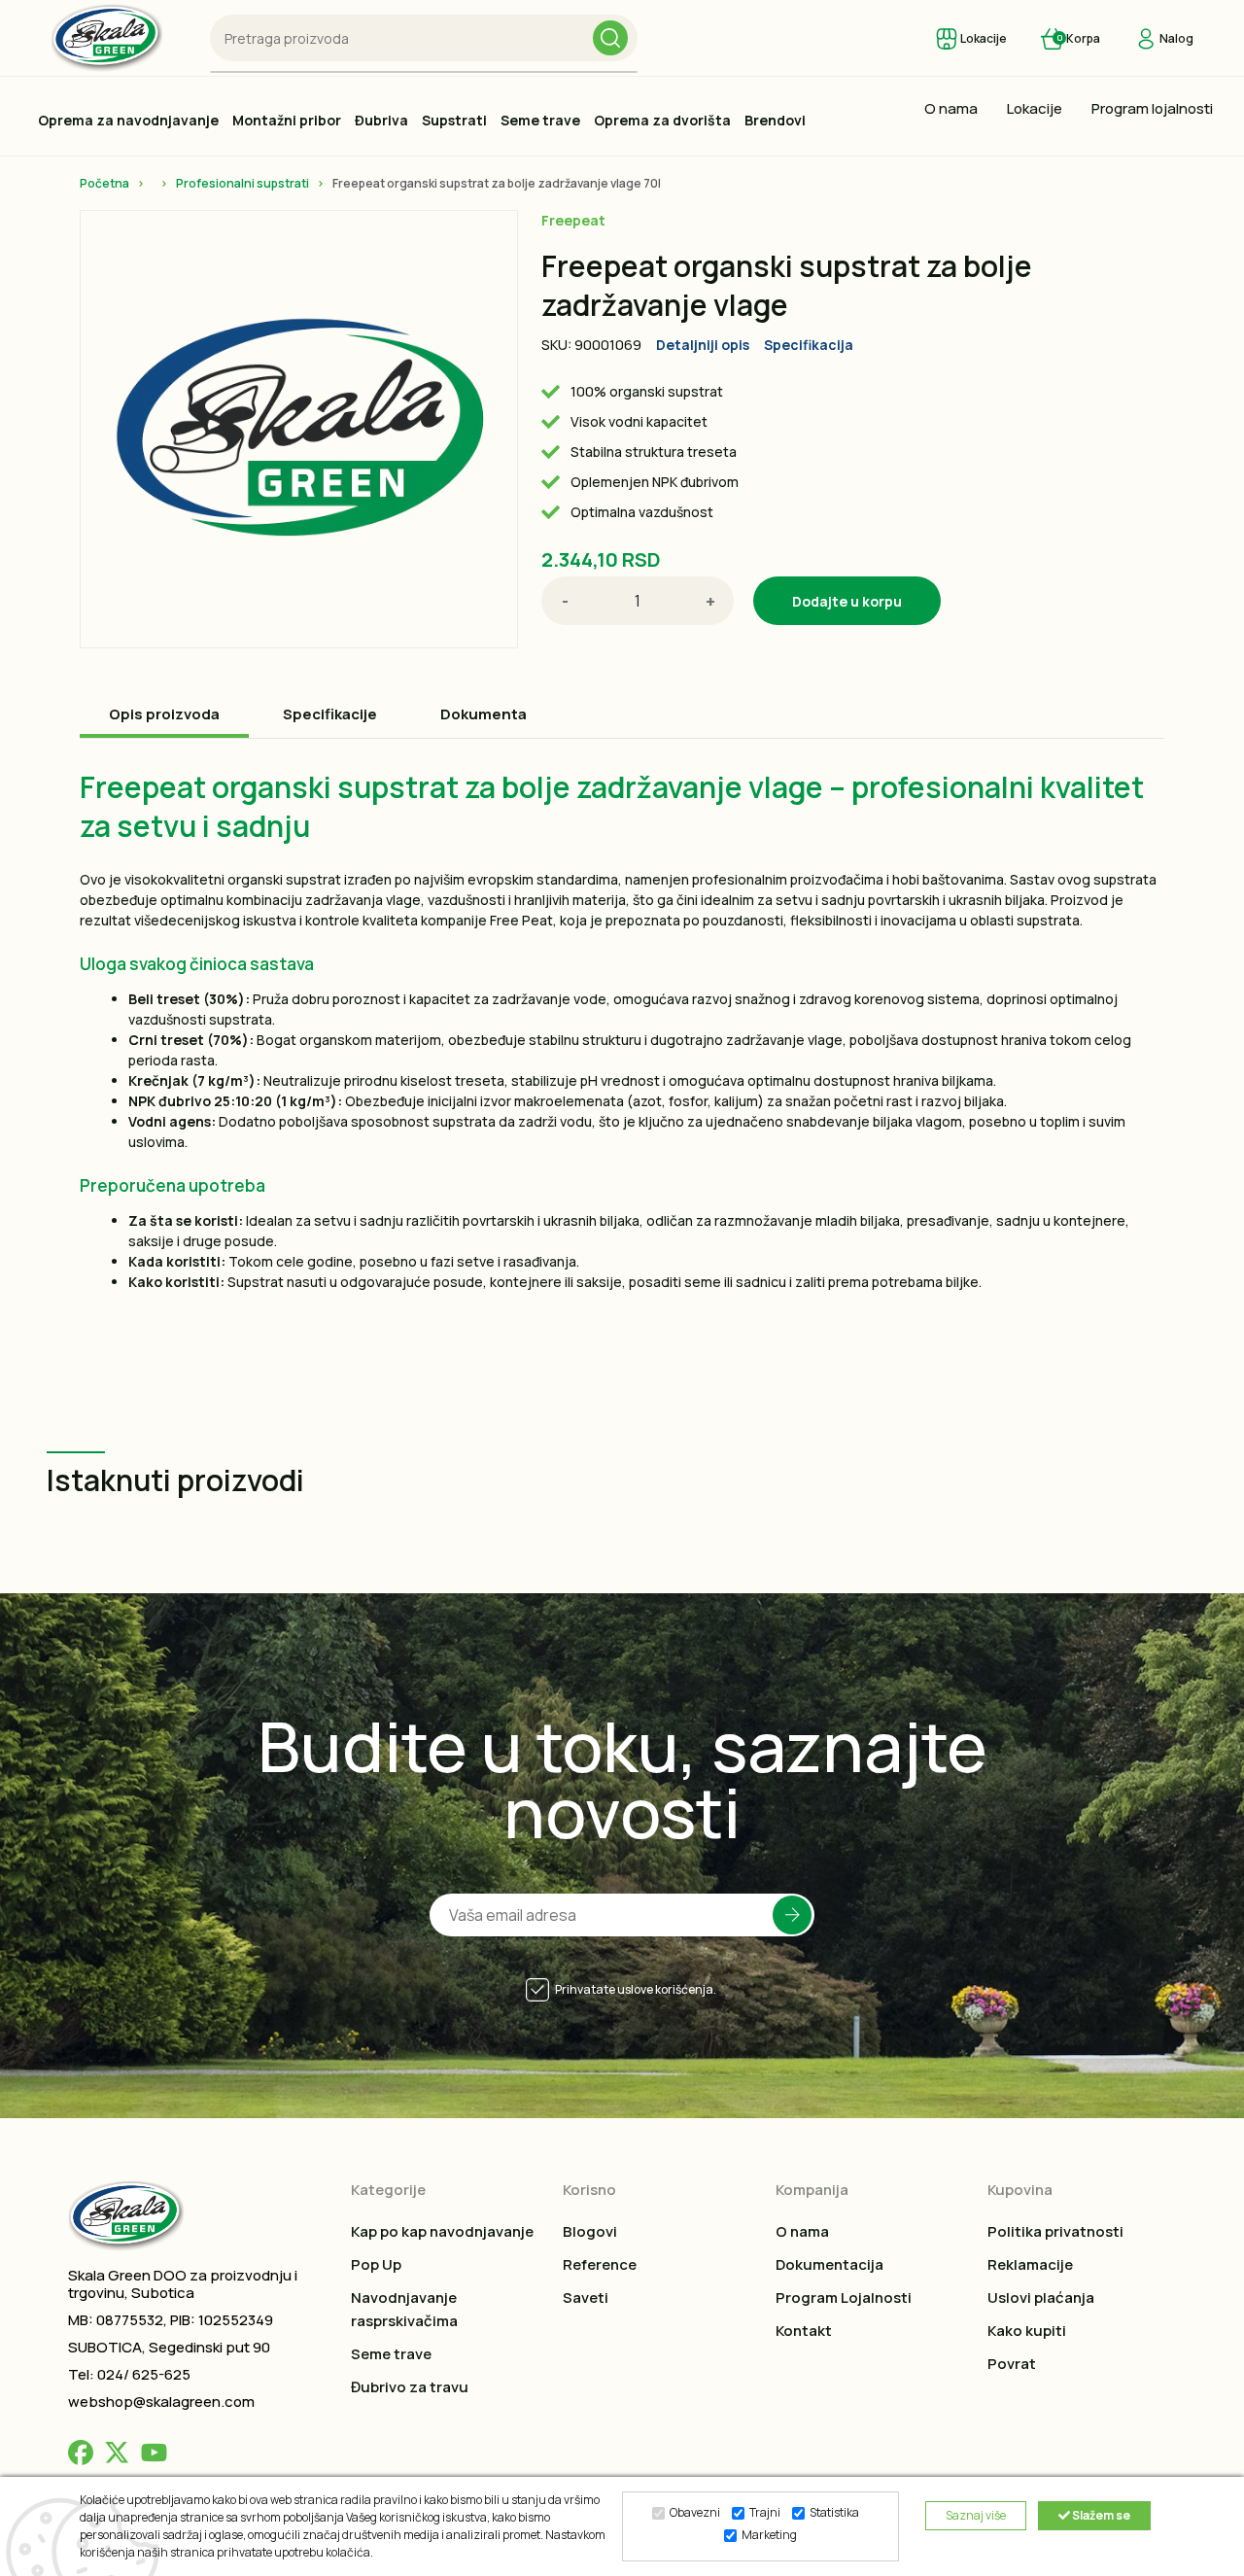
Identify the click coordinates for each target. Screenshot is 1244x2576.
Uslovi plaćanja (1041, 2298)
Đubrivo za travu (410, 2387)
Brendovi (775, 120)
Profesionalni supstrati (242, 183)
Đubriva (381, 120)
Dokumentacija (829, 2264)
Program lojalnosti (1152, 108)
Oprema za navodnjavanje (128, 120)
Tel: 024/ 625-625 (129, 2374)
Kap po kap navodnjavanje (442, 2231)
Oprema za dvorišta (662, 120)
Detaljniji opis (703, 345)
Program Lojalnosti (844, 2298)
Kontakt (804, 2331)
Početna (104, 183)
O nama (951, 108)
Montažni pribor (287, 120)
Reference (600, 2264)
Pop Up (376, 2264)
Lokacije (1035, 108)
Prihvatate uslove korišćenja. (636, 1989)
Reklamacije (1030, 2264)
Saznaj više (976, 2515)
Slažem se (1100, 2515)
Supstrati (454, 120)
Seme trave (540, 120)
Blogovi (590, 2231)
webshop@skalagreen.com (161, 2402)
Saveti (586, 2298)
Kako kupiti (1027, 2331)
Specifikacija (809, 345)
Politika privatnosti (1055, 2231)
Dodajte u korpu (847, 601)
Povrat (1012, 2364)
